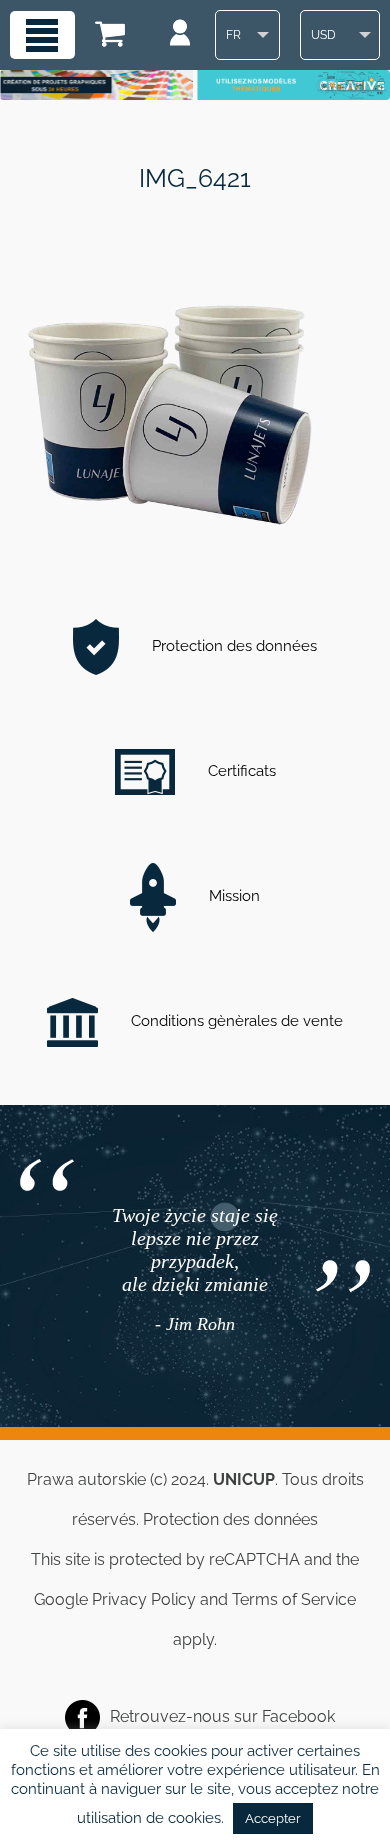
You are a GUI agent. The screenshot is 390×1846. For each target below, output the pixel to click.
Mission (232, 896)
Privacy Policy (144, 1599)
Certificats (240, 771)
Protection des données (232, 646)
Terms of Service (294, 1599)
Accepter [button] (273, 1818)
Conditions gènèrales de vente (235, 1021)
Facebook (298, 1716)
